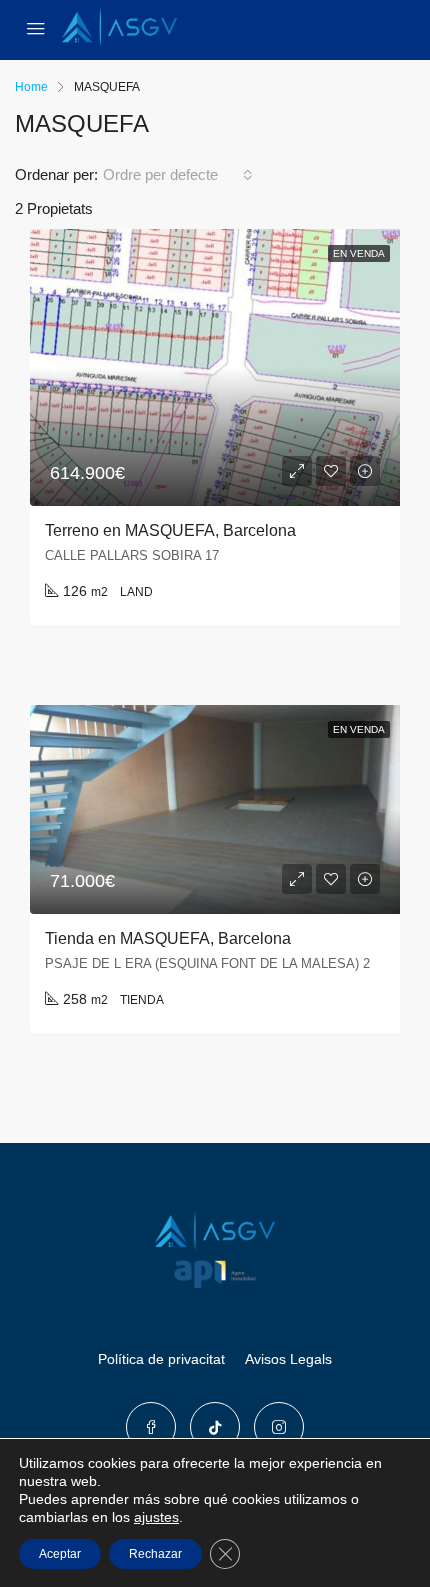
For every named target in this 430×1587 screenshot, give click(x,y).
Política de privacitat (161, 1359)
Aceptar (60, 1554)
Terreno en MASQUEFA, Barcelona (170, 530)
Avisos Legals (288, 1359)
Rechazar (155, 1554)
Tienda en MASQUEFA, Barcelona (168, 938)
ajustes (156, 1517)
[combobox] (178, 175)
